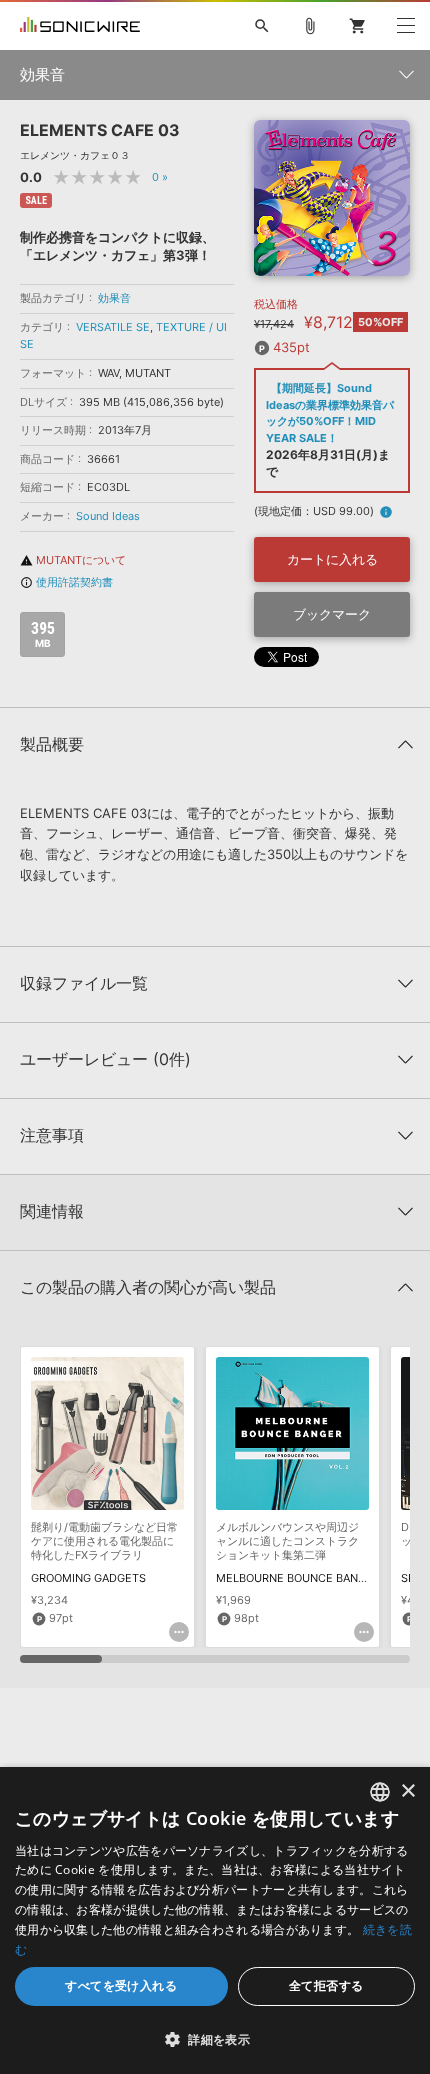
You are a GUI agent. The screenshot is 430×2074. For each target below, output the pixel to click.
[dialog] (215, 1920)
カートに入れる (332, 559)
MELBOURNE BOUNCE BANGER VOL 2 (315, 1578)
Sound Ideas (108, 516)
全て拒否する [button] (326, 1985)
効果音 (114, 298)
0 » (160, 177)
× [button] (407, 1791)
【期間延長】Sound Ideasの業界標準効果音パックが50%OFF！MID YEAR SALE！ (330, 413)
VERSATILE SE (113, 327)
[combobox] (380, 1792)
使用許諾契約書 (66, 582)
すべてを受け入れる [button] (121, 1985)
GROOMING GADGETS (88, 1578)
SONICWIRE (80, 26)
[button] (215, 2039)
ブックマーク (332, 614)
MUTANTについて (73, 560)
